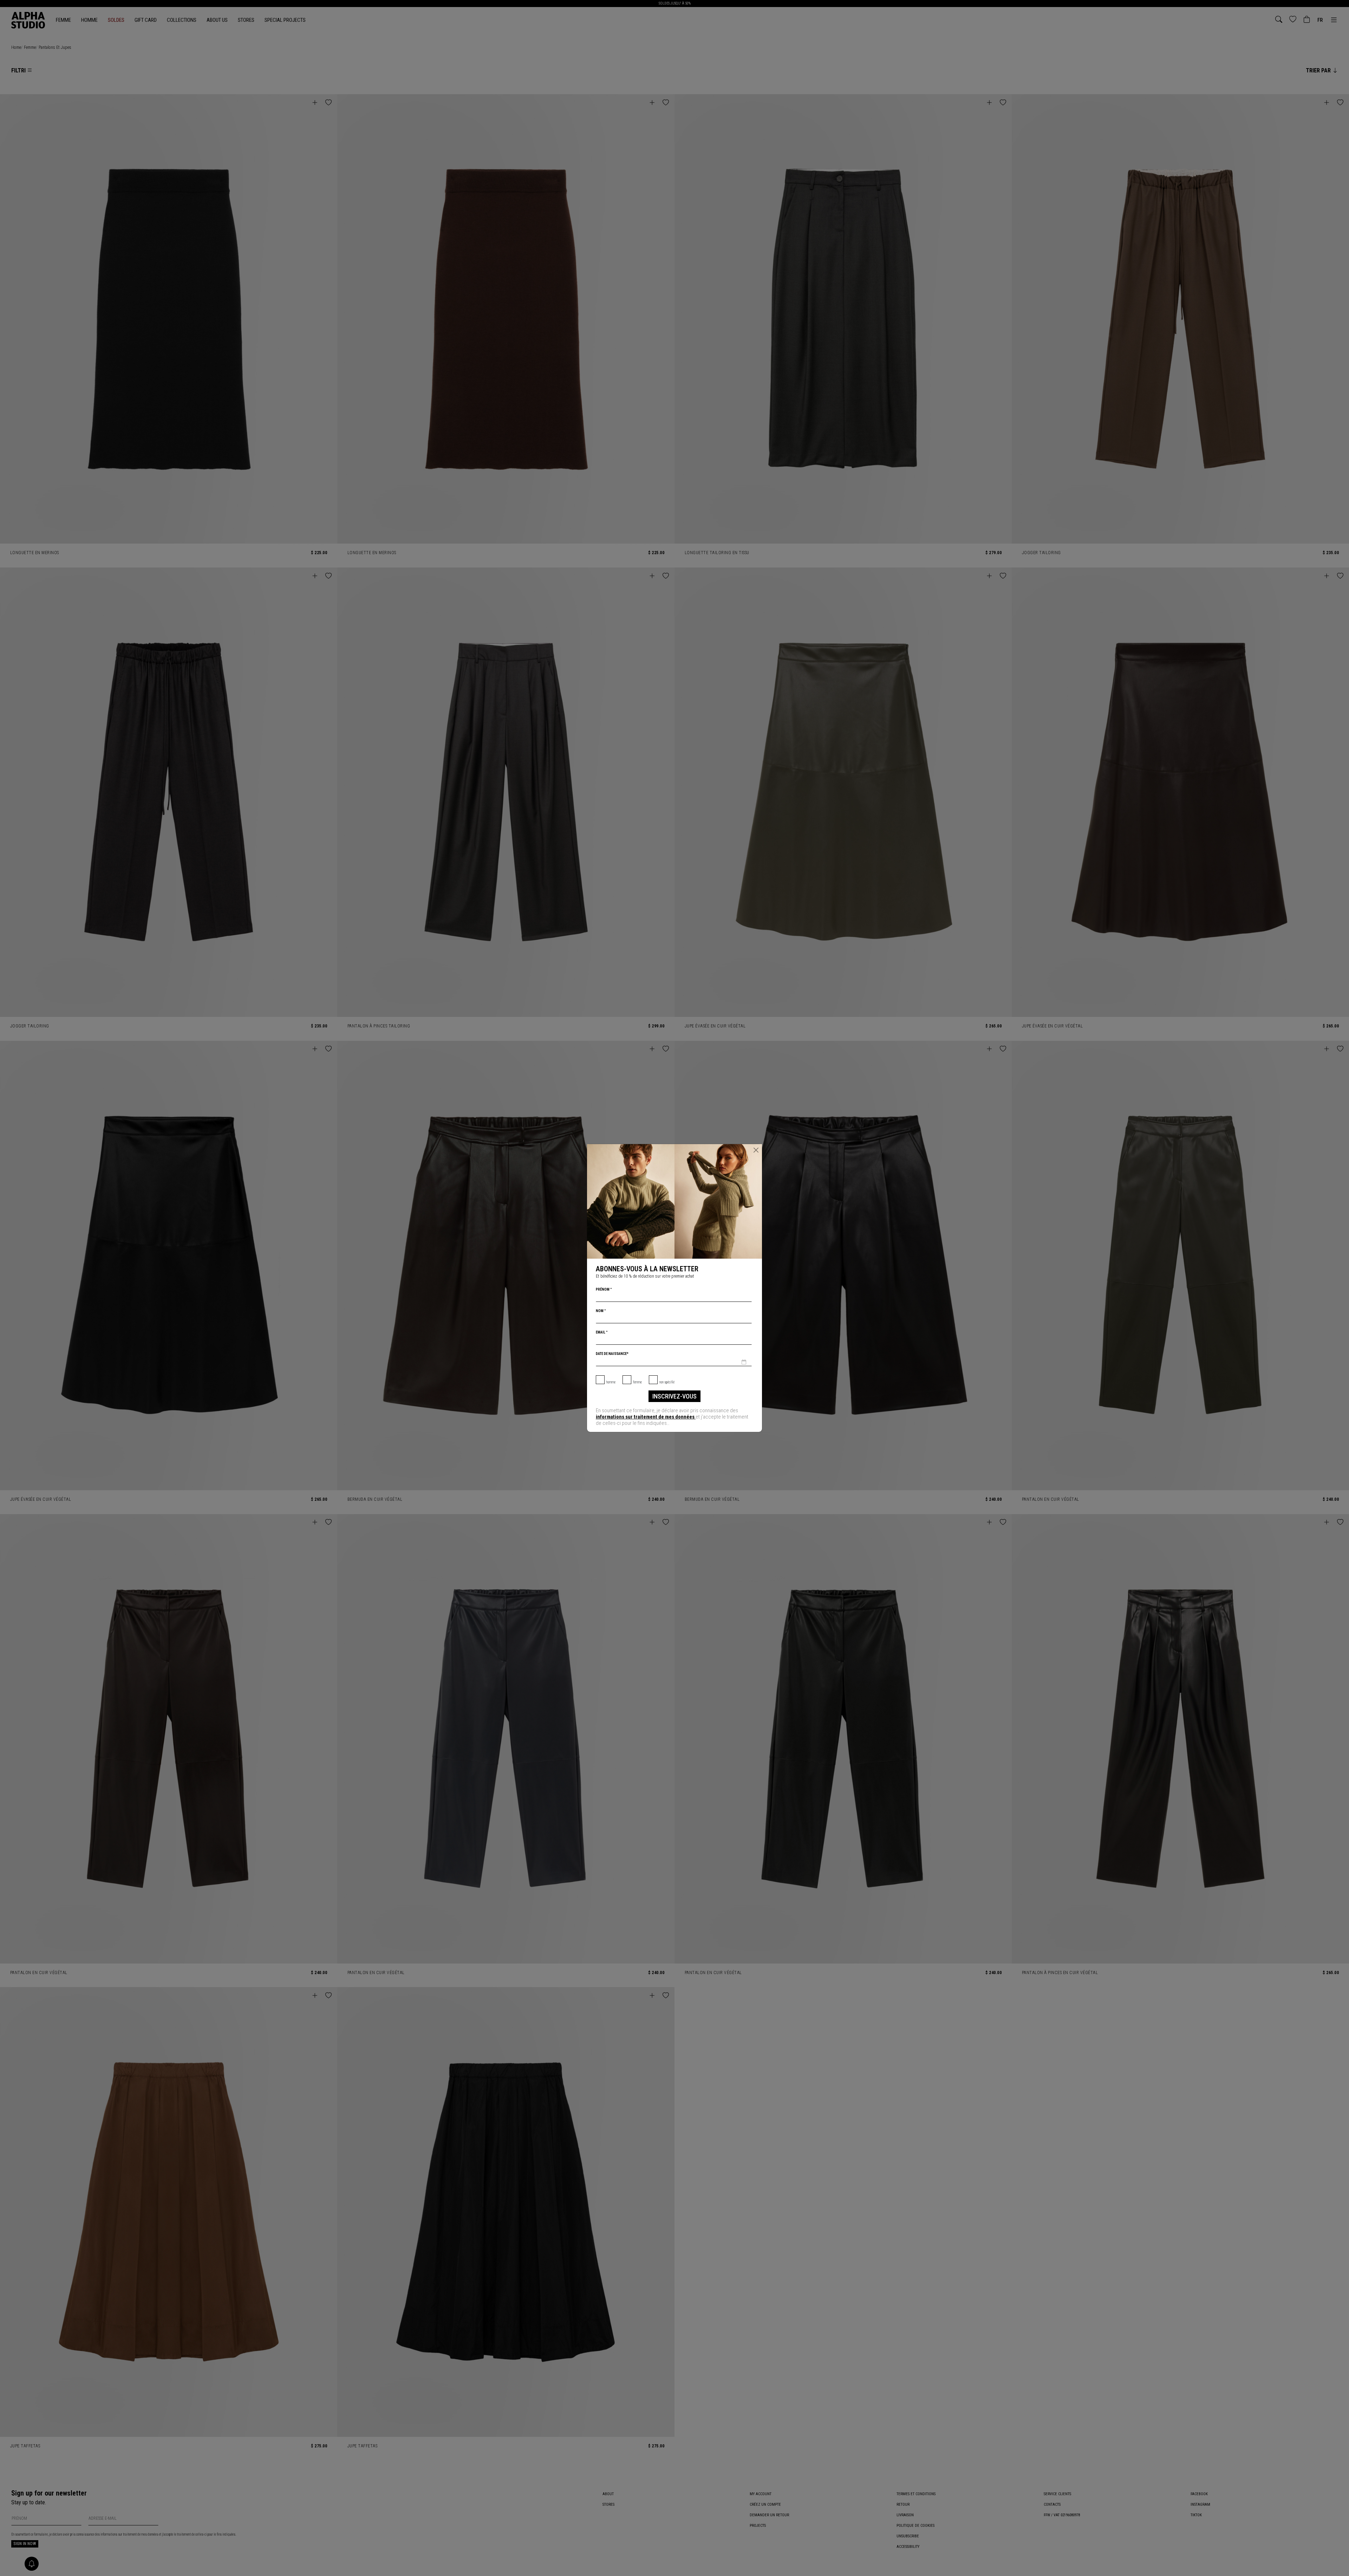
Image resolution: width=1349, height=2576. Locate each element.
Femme (637, 1382)
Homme (611, 1382)
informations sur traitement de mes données (646, 1417)
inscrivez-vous (674, 1396)
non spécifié (667, 1382)
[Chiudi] (756, 1150)
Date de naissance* (612, 1354)
